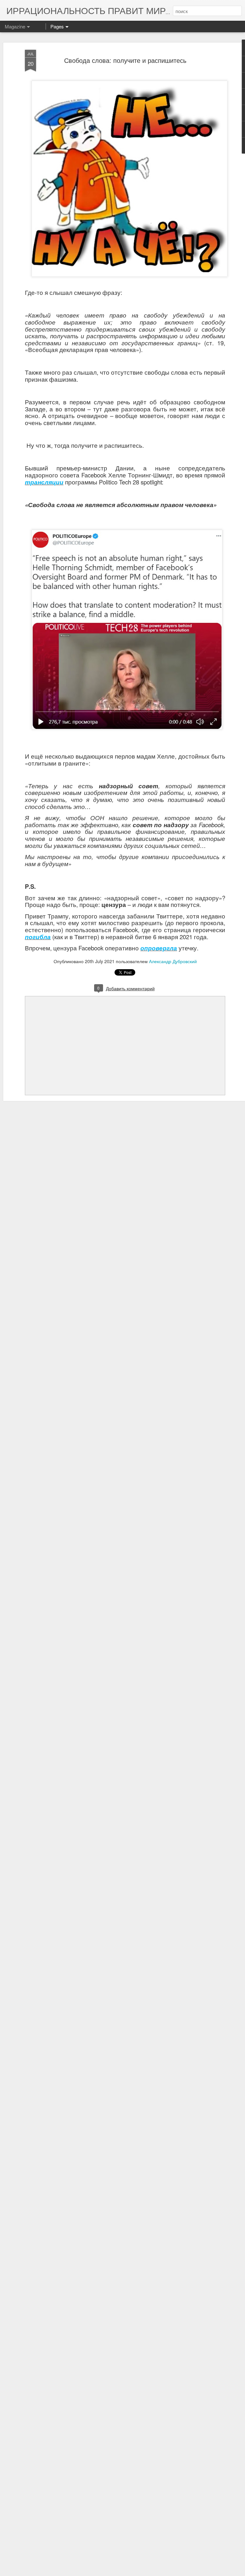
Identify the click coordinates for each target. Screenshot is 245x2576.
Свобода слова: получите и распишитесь (125, 60)
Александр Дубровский (173, 961)
